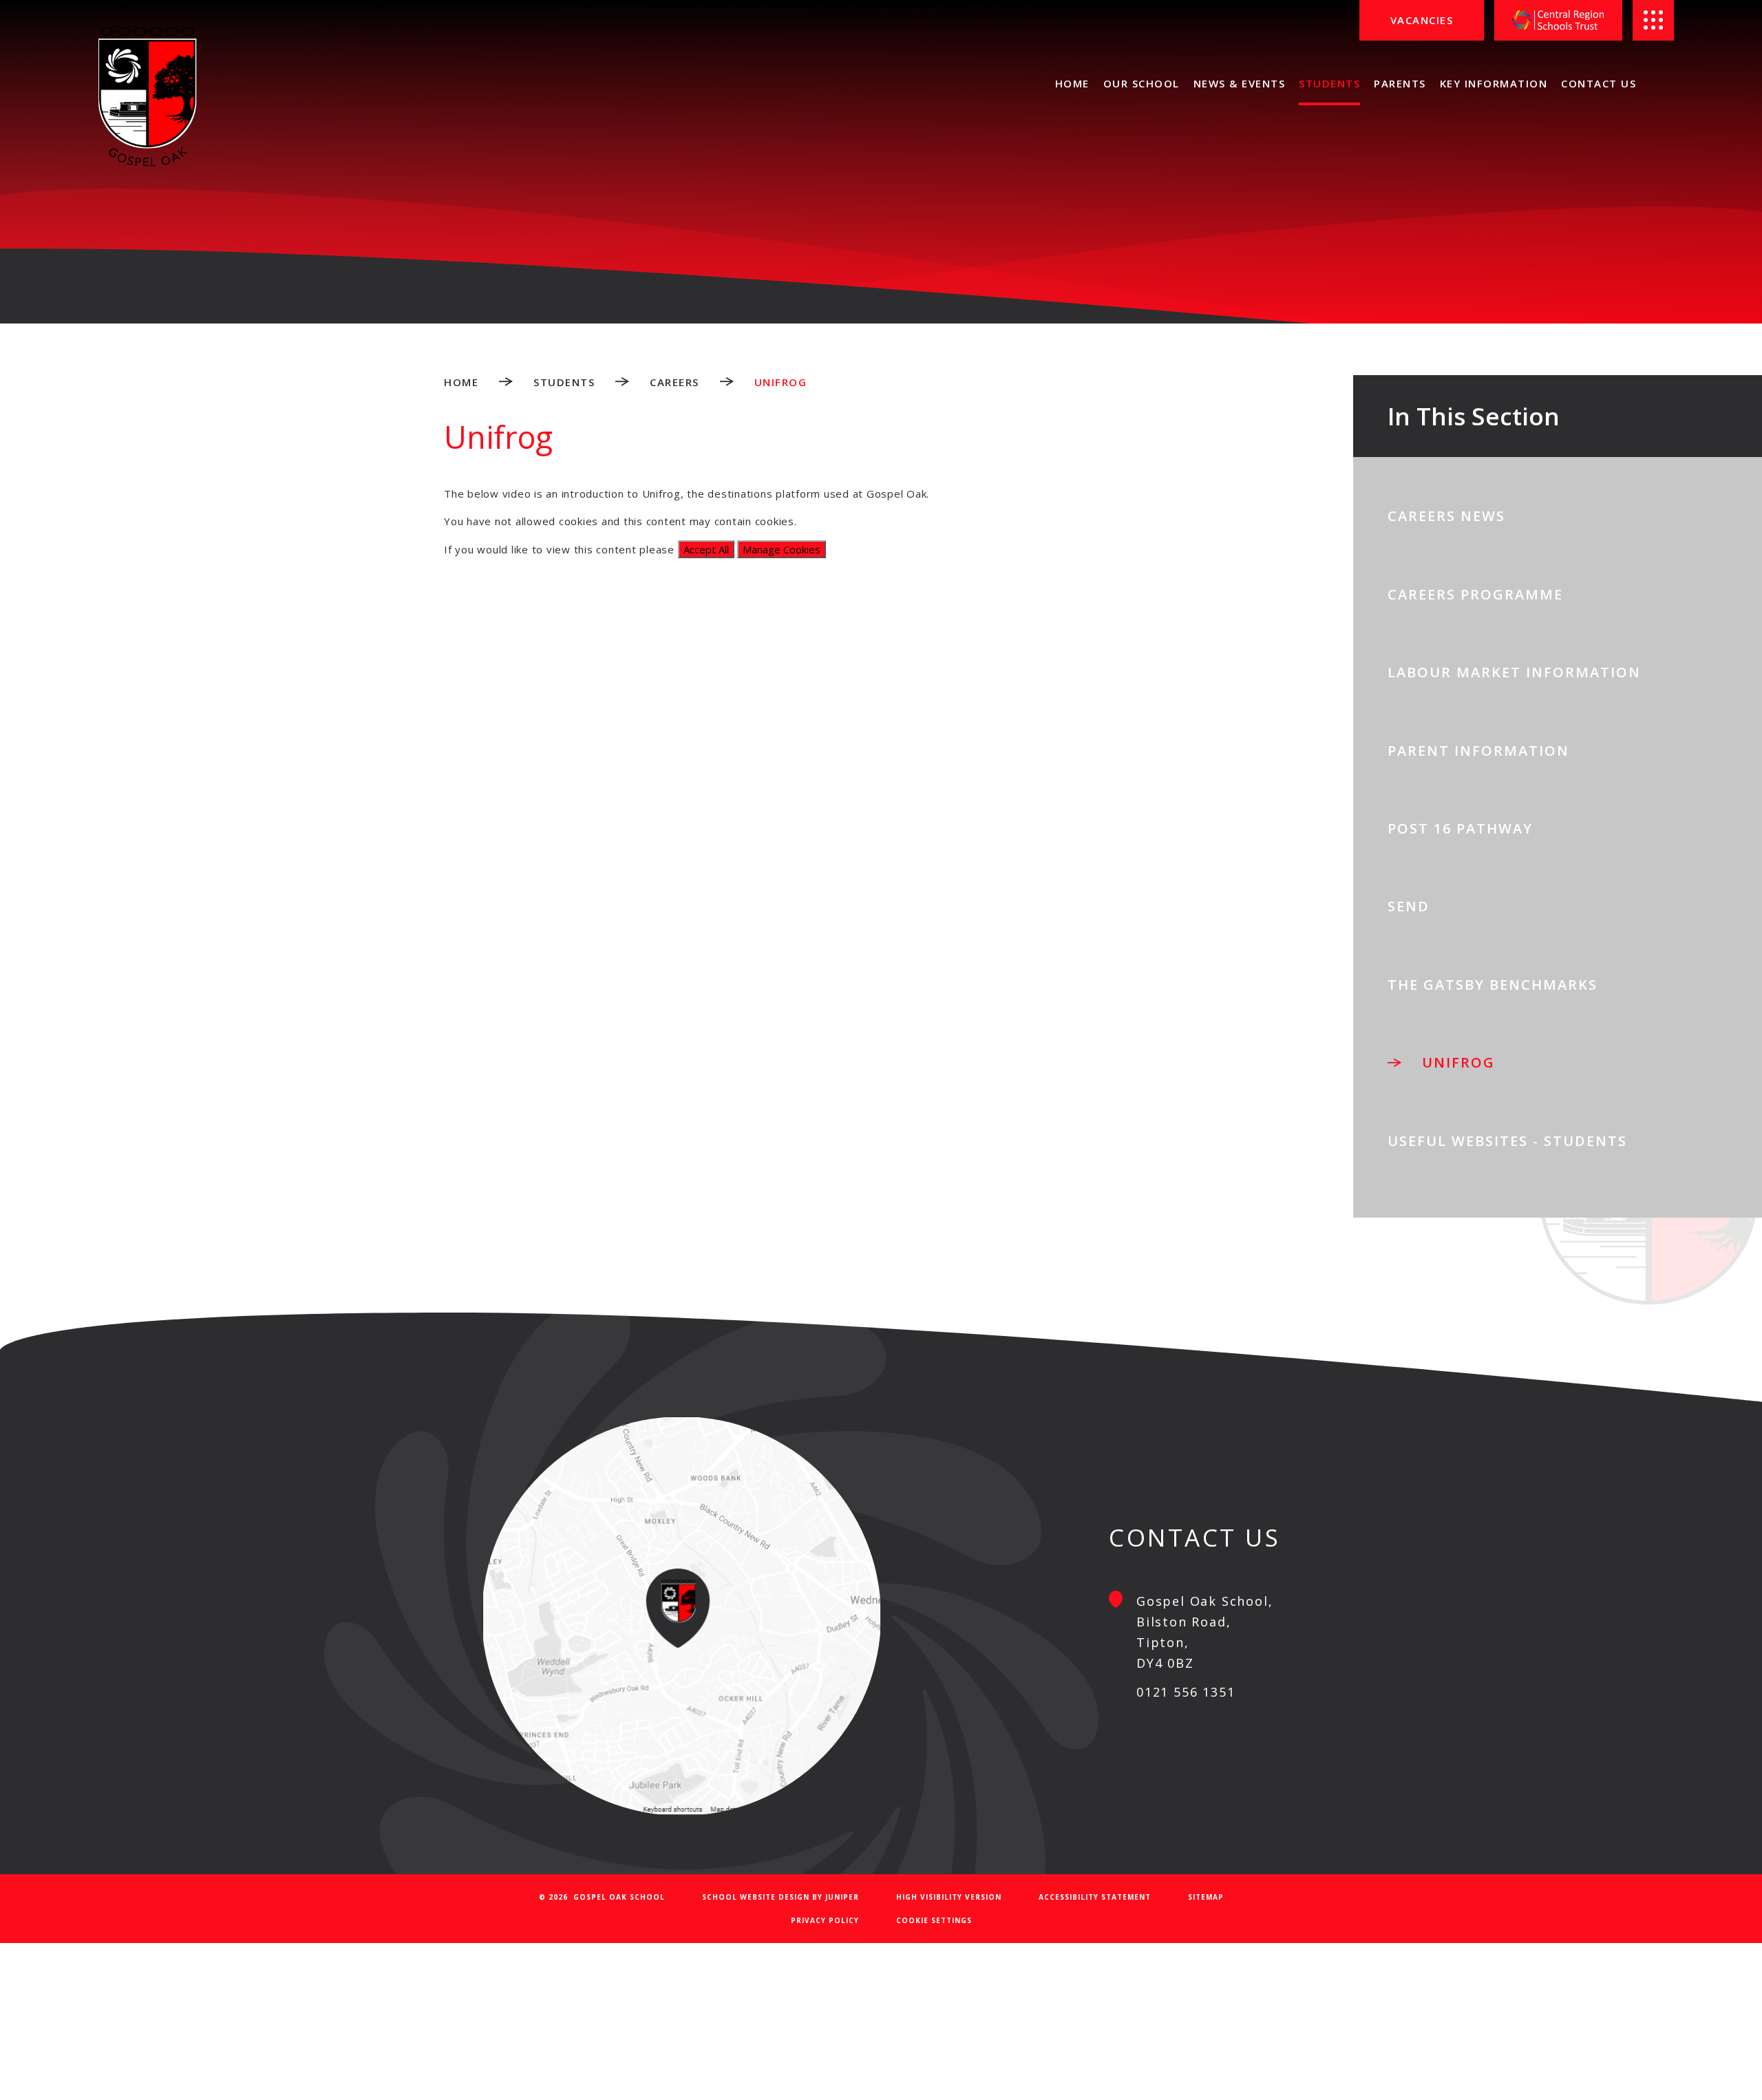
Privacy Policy (825, 1920)
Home (461, 382)
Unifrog (781, 382)
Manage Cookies (782, 549)
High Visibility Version (949, 1897)
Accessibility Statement (1095, 1897)
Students (564, 382)
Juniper (842, 1897)
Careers (675, 382)
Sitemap (1206, 1897)
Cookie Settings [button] (934, 1920)
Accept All (706, 549)
